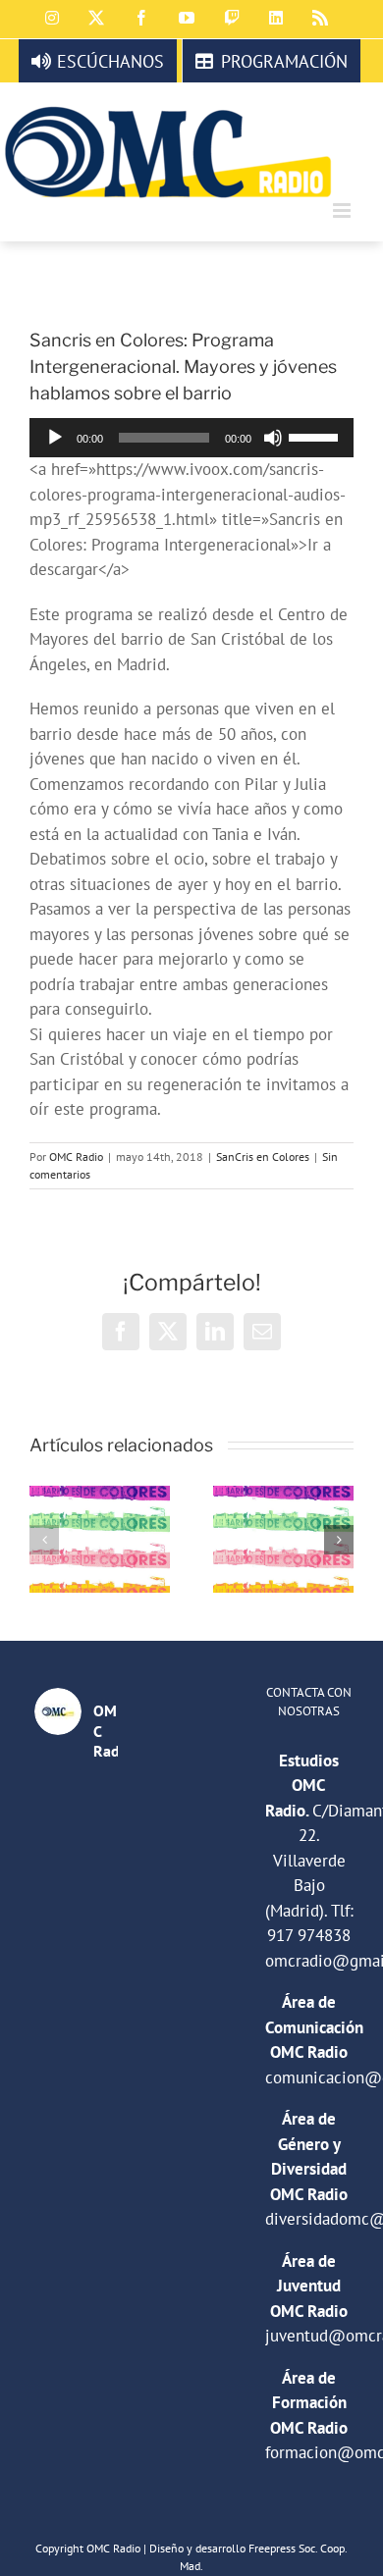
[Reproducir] (55, 438)
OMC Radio (76, 1157)
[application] (191, 438)
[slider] (316, 436)
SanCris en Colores (263, 1157)
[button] (44, 1540)
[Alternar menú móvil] (343, 210)
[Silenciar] (273, 438)
